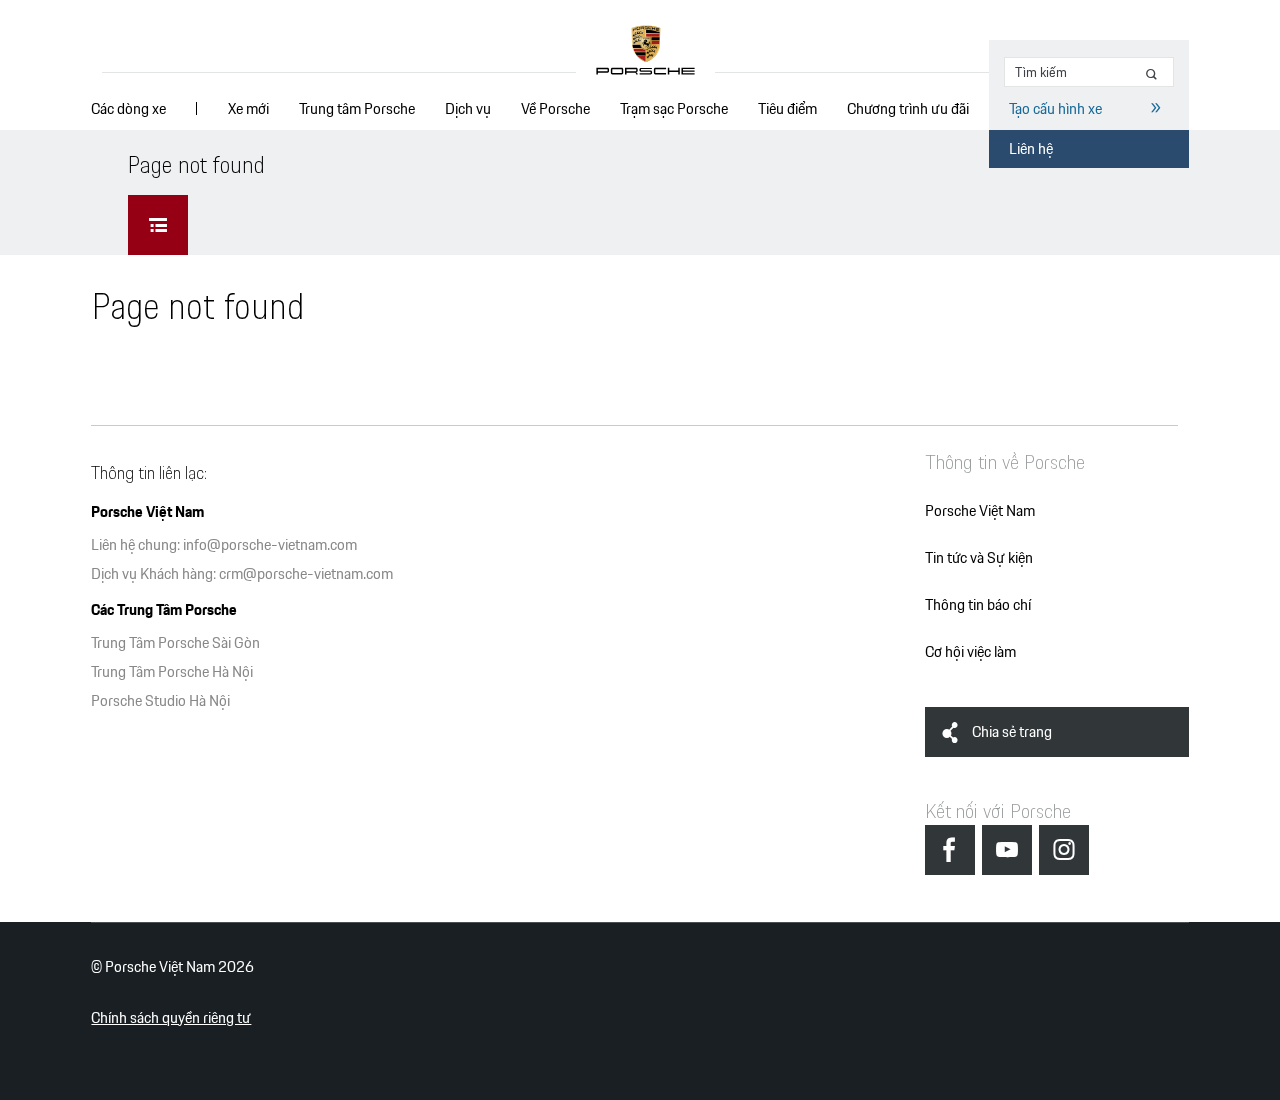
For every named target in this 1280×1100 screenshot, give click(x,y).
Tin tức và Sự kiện (979, 557)
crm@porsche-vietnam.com (306, 573)
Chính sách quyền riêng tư (171, 1017)
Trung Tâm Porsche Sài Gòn (175, 642)
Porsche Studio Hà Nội (160, 700)
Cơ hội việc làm (970, 651)
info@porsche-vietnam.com (270, 544)
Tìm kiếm (1155, 74)
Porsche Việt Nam (980, 510)
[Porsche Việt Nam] (645, 50)
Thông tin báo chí (978, 604)
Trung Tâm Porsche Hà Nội (172, 671)
